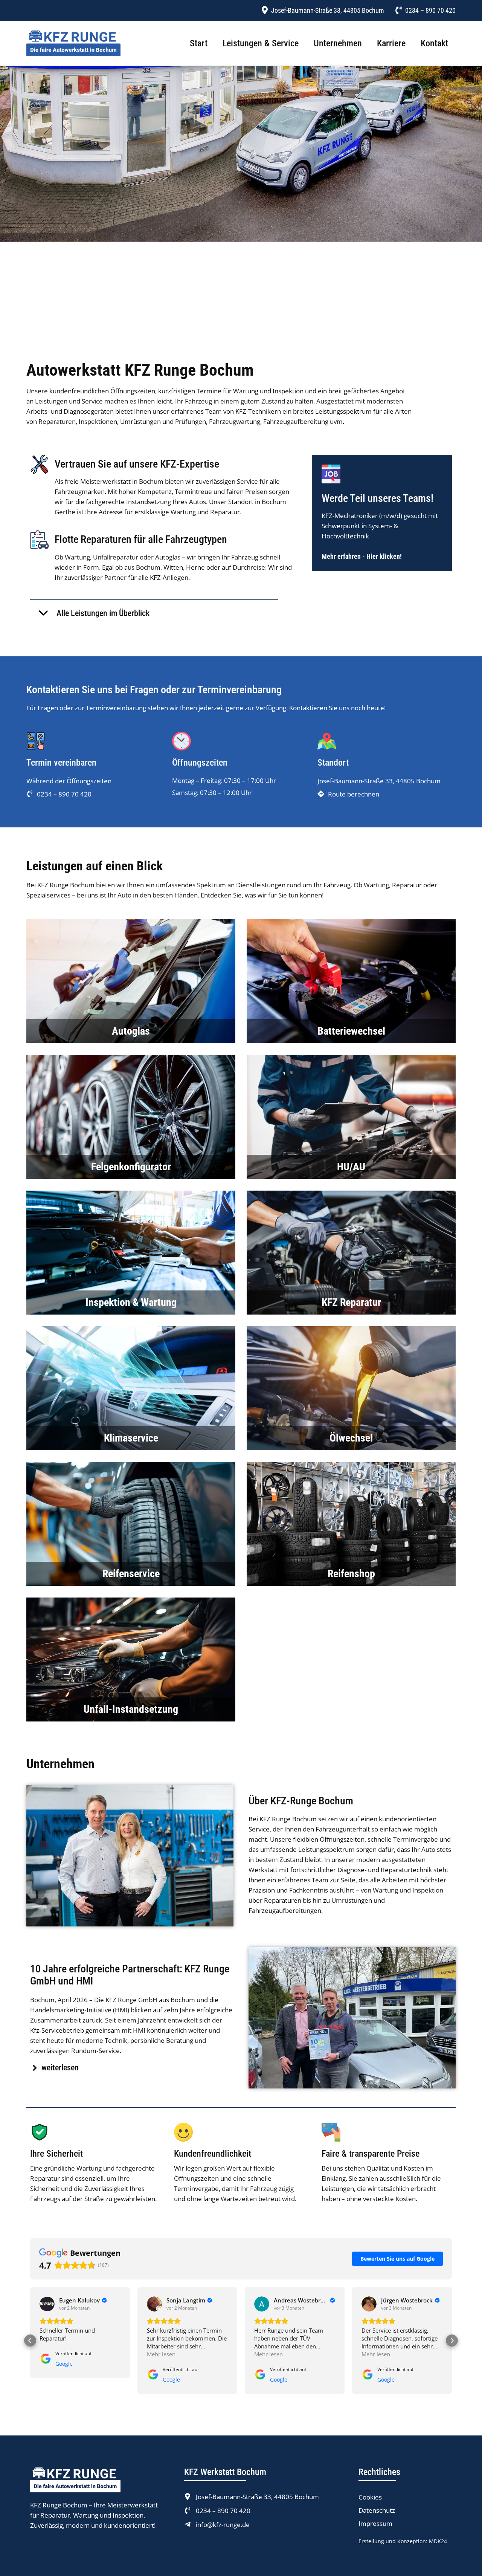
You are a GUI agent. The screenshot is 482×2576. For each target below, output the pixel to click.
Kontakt (434, 43)
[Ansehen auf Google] (47, 2304)
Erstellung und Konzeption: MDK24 (403, 2541)
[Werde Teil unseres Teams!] (331, 474)
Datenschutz (377, 2510)
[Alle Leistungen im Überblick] (43, 613)
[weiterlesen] (35, 2068)
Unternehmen (338, 43)
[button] (30, 2341)
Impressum (375, 2524)
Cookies (370, 2497)
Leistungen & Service (261, 43)
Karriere (391, 43)
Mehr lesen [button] (54, 2354)
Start (199, 43)
